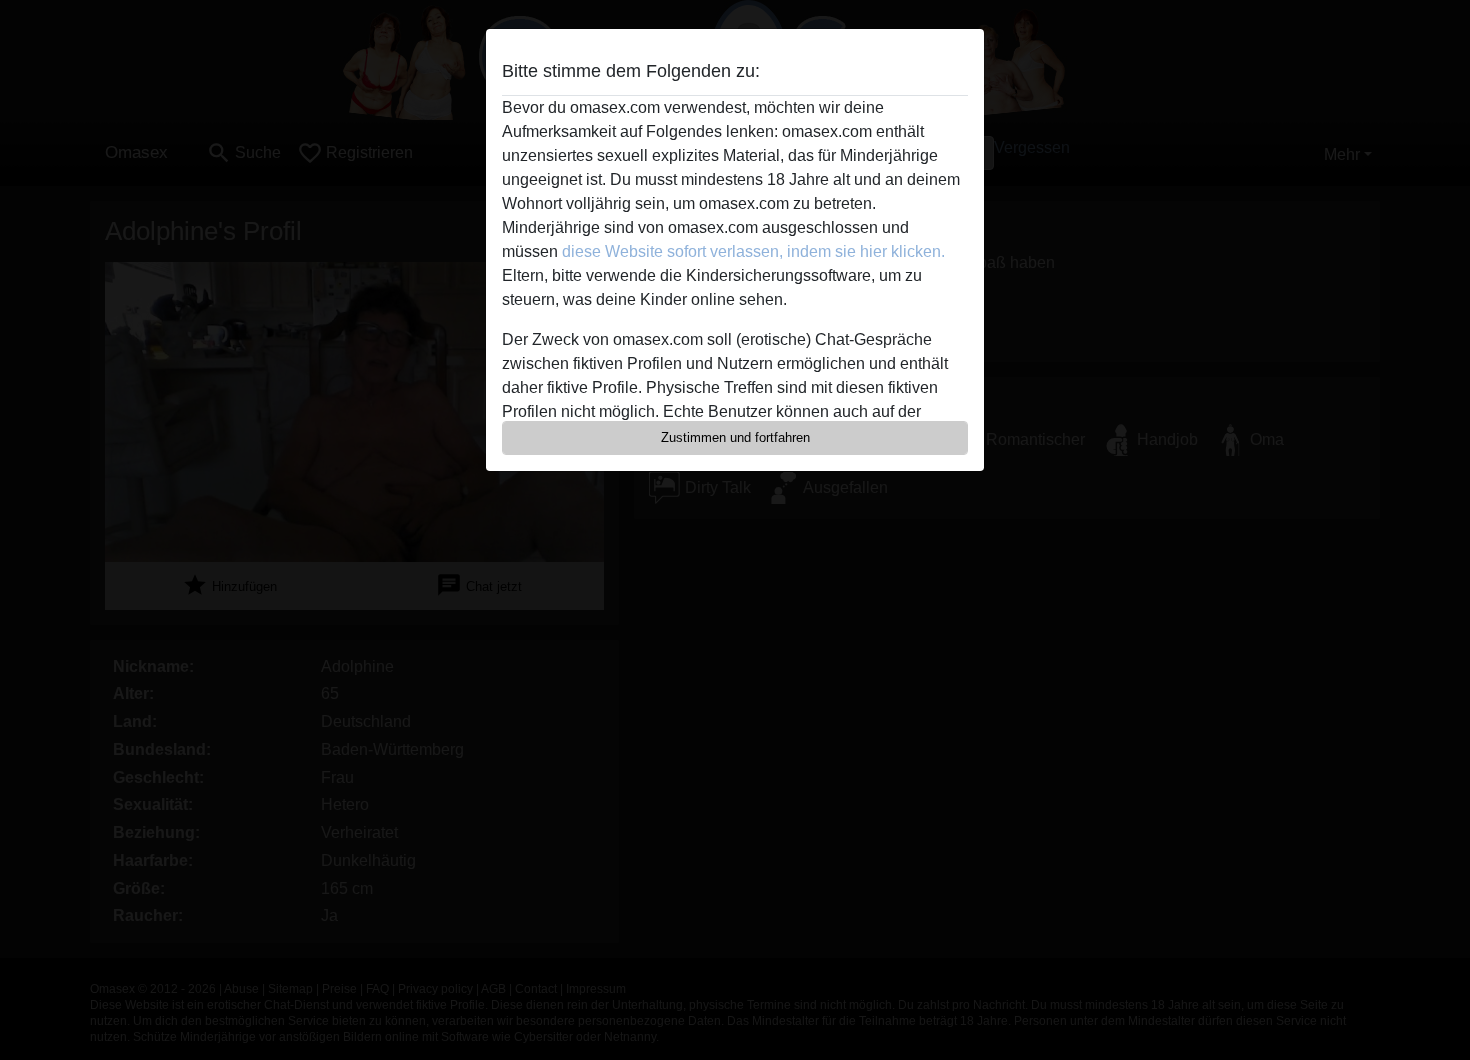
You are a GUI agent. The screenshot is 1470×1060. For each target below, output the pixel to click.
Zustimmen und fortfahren (735, 437)
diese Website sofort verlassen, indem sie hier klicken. (753, 251)
